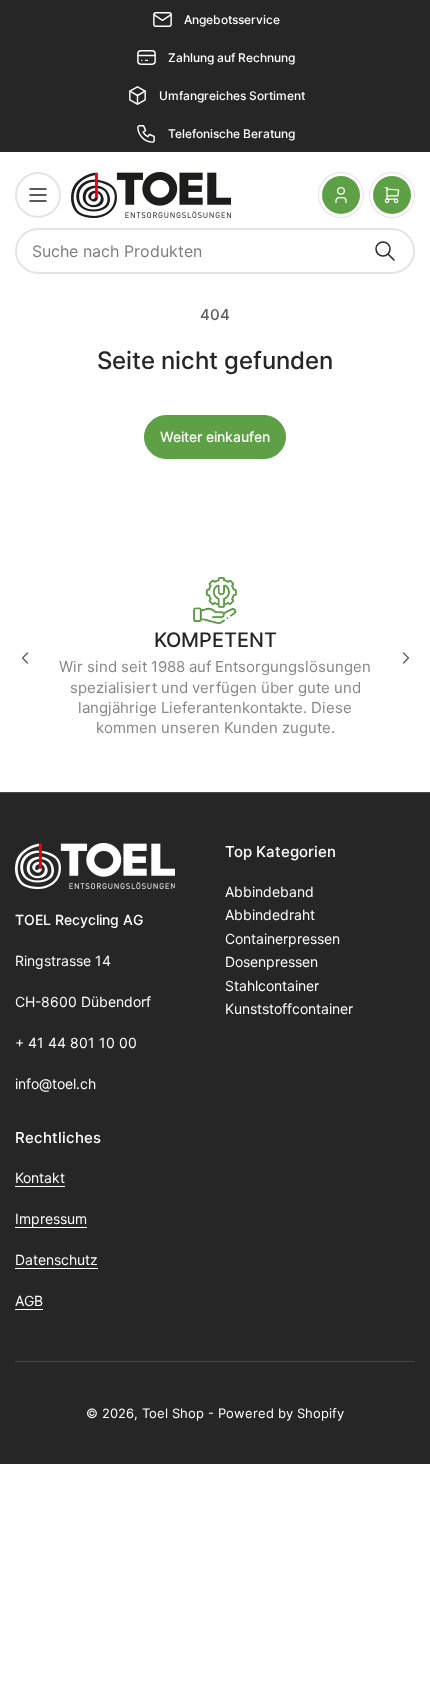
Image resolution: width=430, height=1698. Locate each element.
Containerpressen (282, 938)
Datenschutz (56, 1259)
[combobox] (215, 251)
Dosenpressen (271, 961)
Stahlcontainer (272, 985)
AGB (29, 1300)
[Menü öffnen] (38, 195)
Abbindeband (269, 891)
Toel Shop (173, 1413)
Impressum (51, 1218)
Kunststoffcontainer (289, 1008)
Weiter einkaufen (215, 436)
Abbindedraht (270, 914)
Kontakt (40, 1177)
